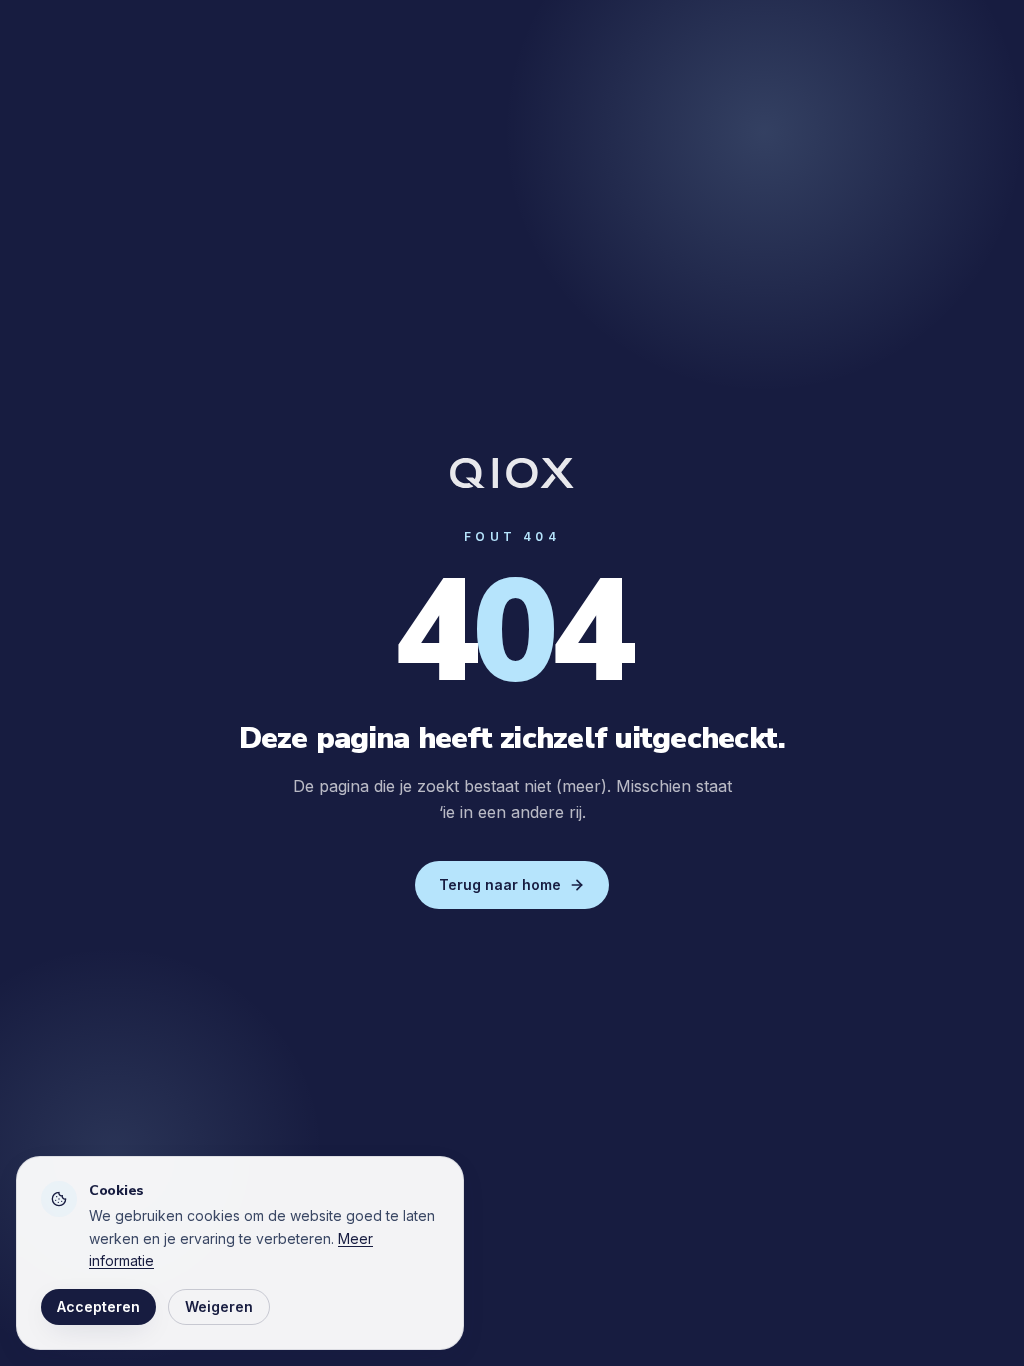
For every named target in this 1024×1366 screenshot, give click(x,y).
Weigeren (219, 1306)
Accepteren (98, 1306)
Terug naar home (500, 884)
